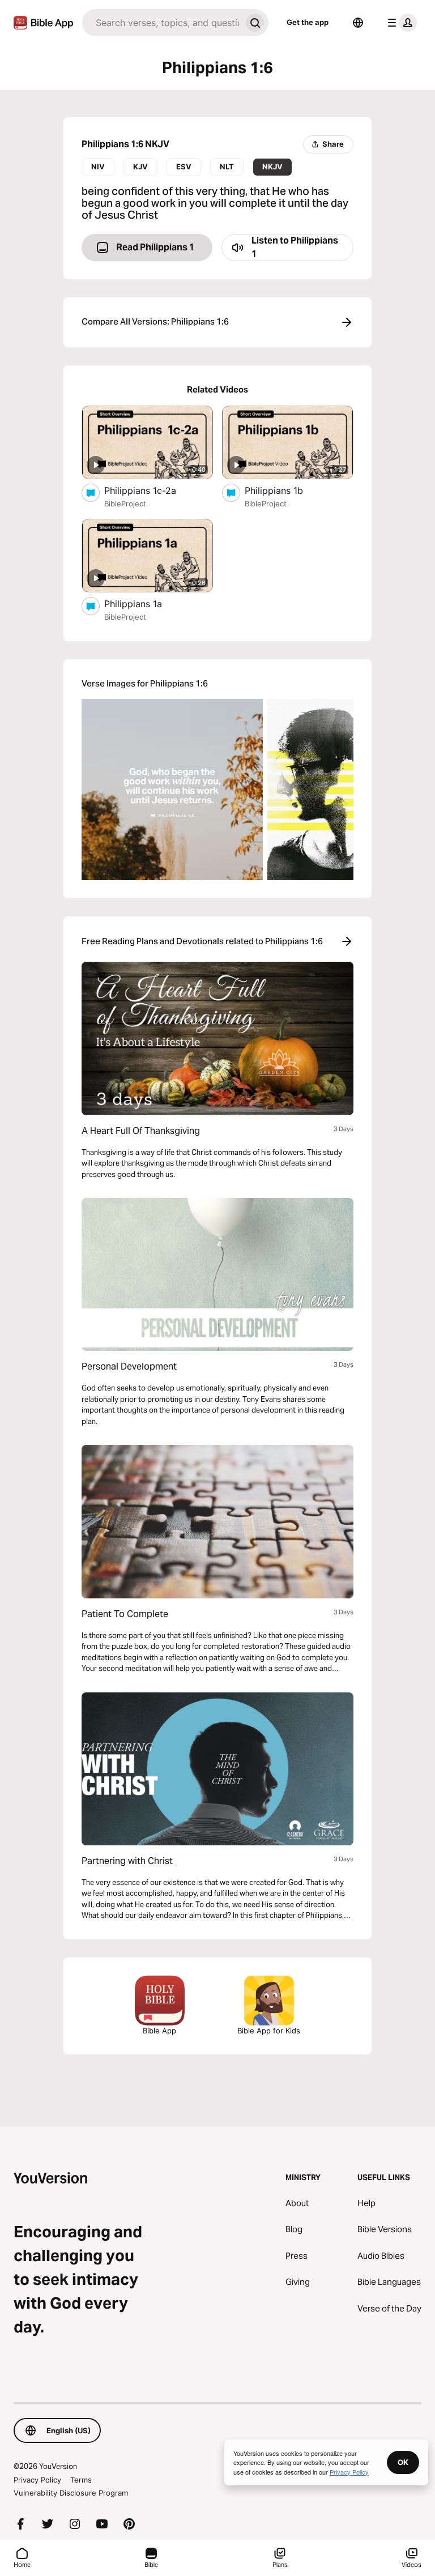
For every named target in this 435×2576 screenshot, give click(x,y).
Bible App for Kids (269, 2031)
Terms (81, 2480)
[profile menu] (400, 23)
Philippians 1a (145, 604)
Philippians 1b (285, 490)
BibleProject (125, 504)
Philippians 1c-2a (152, 490)
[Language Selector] (358, 23)
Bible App (159, 2031)
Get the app (308, 22)
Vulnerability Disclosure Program (71, 2493)
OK (403, 2462)
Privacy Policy (37, 2480)
